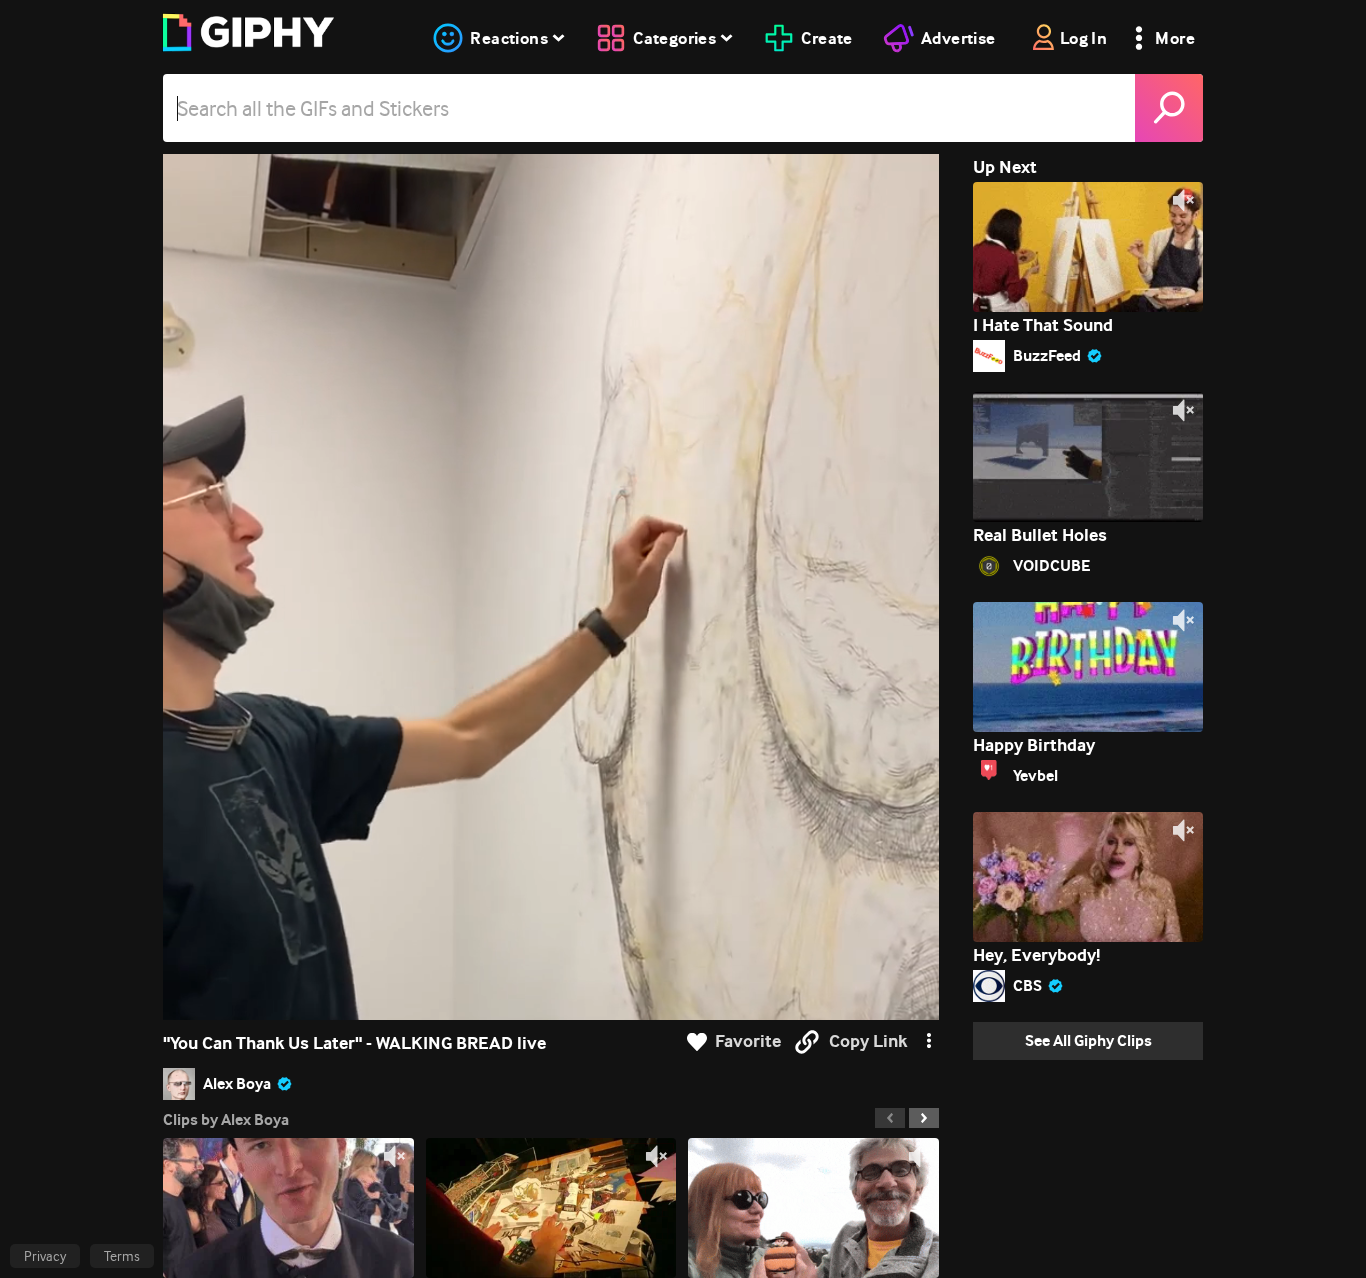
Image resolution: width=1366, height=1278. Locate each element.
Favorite (748, 1041)
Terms (122, 1256)
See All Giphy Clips (1088, 1040)
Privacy (45, 1256)
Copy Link (868, 1041)
